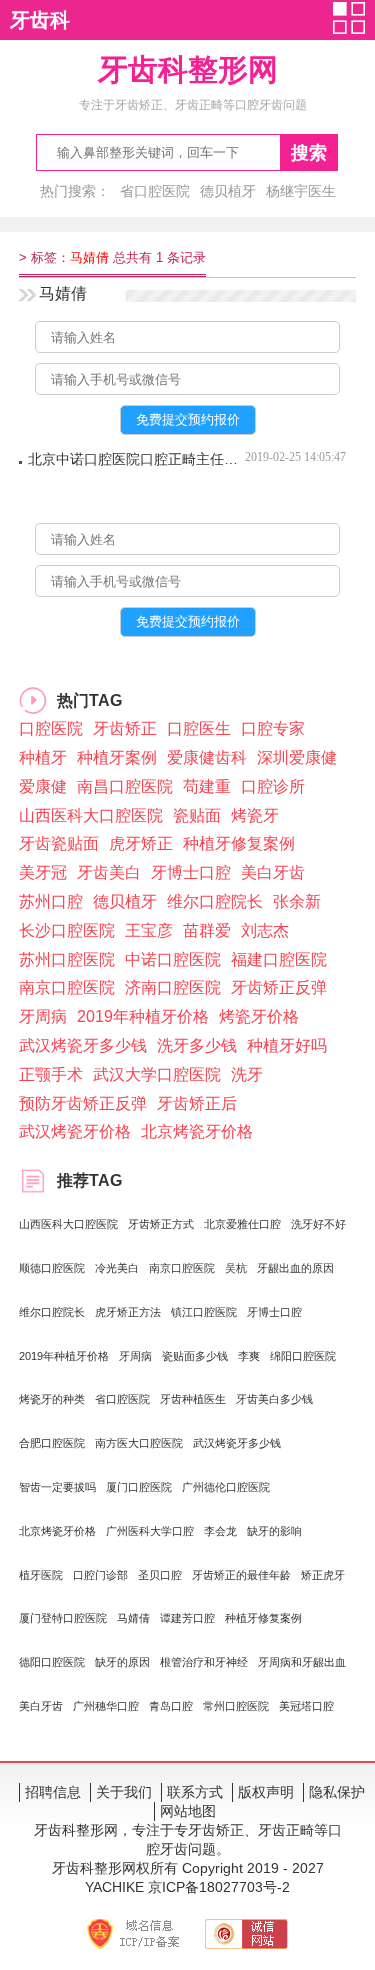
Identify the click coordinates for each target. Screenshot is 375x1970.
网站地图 (188, 1811)
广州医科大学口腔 (150, 1531)
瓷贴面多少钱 (195, 1356)
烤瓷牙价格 (259, 1016)
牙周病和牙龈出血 (302, 1662)
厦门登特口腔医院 (63, 1618)
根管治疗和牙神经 (204, 1662)
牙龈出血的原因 (295, 1268)
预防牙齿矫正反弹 (83, 1103)
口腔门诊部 (100, 1575)
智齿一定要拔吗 (57, 1487)
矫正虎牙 (323, 1575)
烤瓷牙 (255, 815)
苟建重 (207, 786)
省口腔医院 (155, 191)
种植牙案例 (117, 757)
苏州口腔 (51, 901)
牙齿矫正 (125, 728)
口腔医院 (51, 728)
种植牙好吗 (287, 1045)
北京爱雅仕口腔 (242, 1224)
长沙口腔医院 (67, 930)
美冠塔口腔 (306, 1706)
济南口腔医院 (173, 987)
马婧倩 (133, 1618)
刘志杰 (265, 930)
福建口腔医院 (279, 959)
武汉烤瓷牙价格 (75, 1131)
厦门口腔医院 (139, 1487)
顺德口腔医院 (52, 1268)
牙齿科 (40, 20)
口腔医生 (199, 728)
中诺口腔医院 (173, 959)
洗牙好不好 (318, 1224)
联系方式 (195, 1792)
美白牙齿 (273, 872)
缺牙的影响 (274, 1531)
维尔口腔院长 (215, 901)
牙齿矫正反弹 (279, 987)
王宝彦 (149, 930)
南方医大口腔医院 (139, 1443)
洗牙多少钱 (197, 1045)
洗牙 (247, 1074)
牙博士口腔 (191, 872)
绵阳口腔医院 (303, 1356)
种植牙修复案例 (239, 843)
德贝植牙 (228, 191)
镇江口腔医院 (204, 1312)
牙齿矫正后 (197, 1103)
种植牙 (43, 757)
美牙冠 (43, 872)
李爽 (249, 1356)
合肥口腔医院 (52, 1443)
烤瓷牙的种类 (52, 1399)
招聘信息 (53, 1792)
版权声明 (266, 1792)
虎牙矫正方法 (128, 1312)
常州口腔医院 (236, 1706)
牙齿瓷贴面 (59, 843)
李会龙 (220, 1531)
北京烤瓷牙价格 (197, 1131)
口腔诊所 (273, 786)
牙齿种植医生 (193, 1399)
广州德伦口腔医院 (226, 1487)
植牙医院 (41, 1575)
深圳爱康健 (297, 757)
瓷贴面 (197, 815)
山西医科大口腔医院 (91, 815)
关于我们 (124, 1792)
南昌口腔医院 (125, 786)
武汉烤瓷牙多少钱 (83, 1045)
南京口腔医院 (67, 987)
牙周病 (43, 1016)
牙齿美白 (109, 872)
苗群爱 (207, 930)
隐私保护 (337, 1792)
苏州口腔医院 (67, 959)
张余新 (297, 901)
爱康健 (43, 786)
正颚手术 (51, 1074)
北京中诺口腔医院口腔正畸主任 (137, 459)
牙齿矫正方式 (161, 1224)
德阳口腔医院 (52, 1662)
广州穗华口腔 (106, 1706)
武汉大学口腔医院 (157, 1074)
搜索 (309, 153)
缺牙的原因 (122, 1662)
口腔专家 (273, 728)
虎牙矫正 (141, 843)
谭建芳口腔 (187, 1618)
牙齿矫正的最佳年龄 (241, 1575)
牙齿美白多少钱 (274, 1399)
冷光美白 (117, 1268)
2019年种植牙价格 (143, 1016)
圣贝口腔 (160, 1575)
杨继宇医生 (301, 191)
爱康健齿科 (207, 757)
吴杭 (236, 1268)
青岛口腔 (171, 1706)
